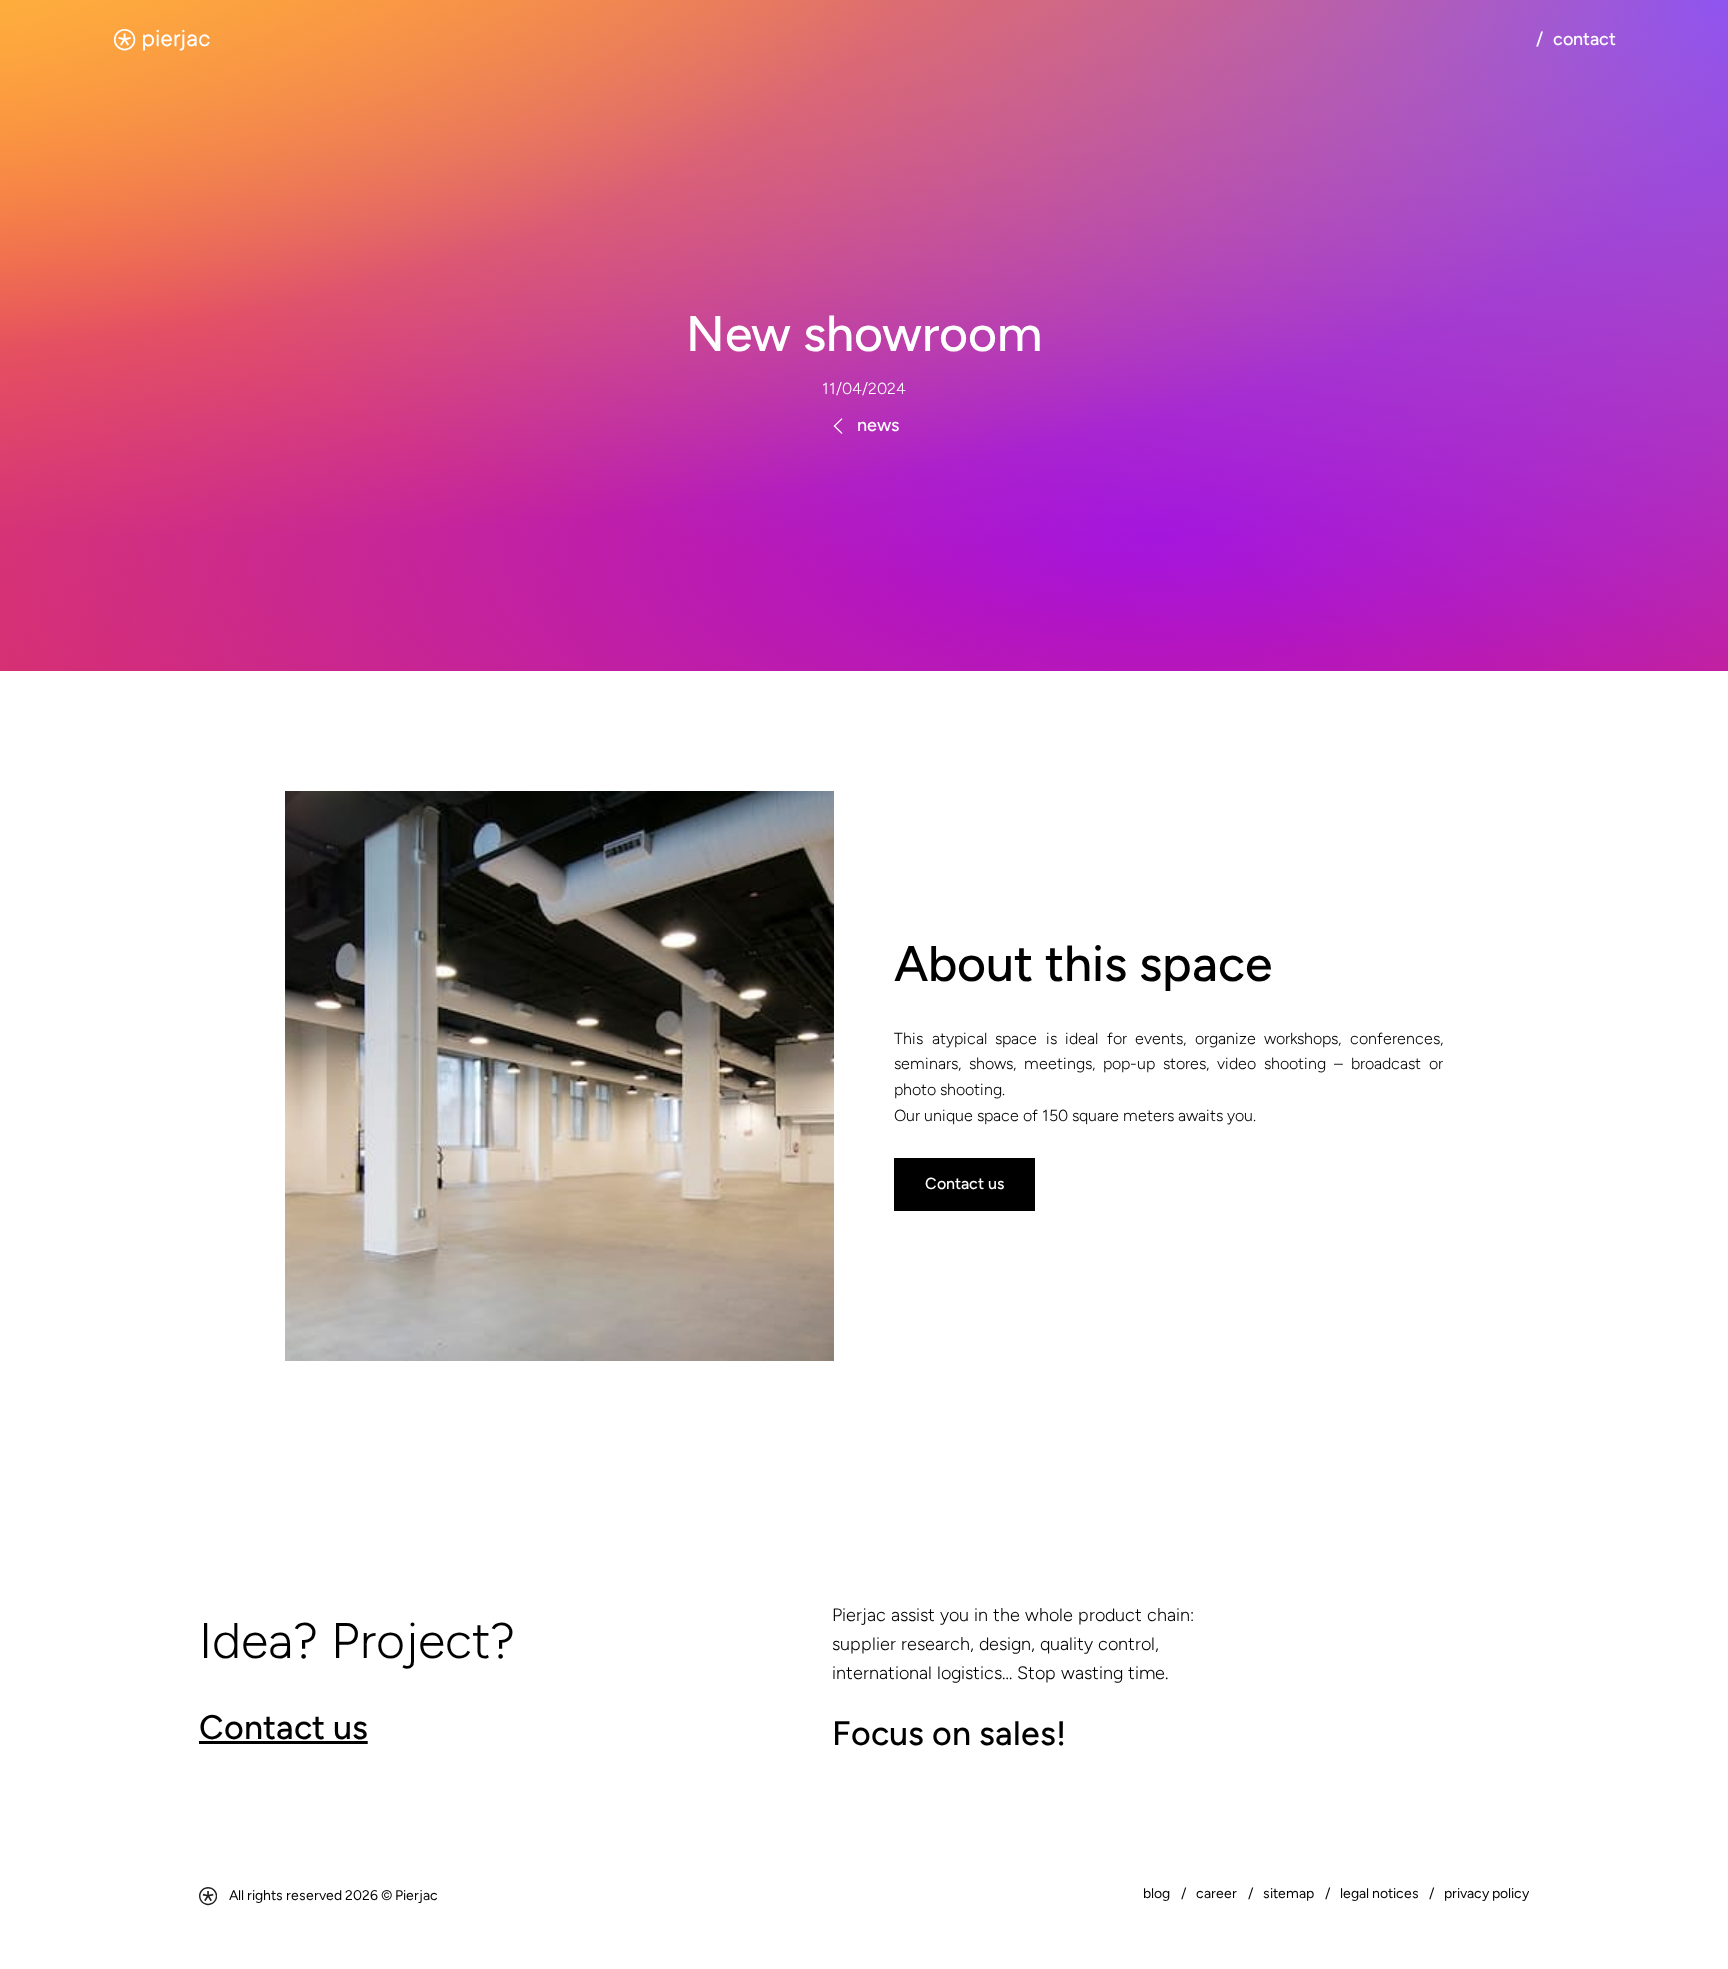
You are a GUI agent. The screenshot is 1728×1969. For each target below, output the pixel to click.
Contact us (964, 1183)
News (878, 425)
